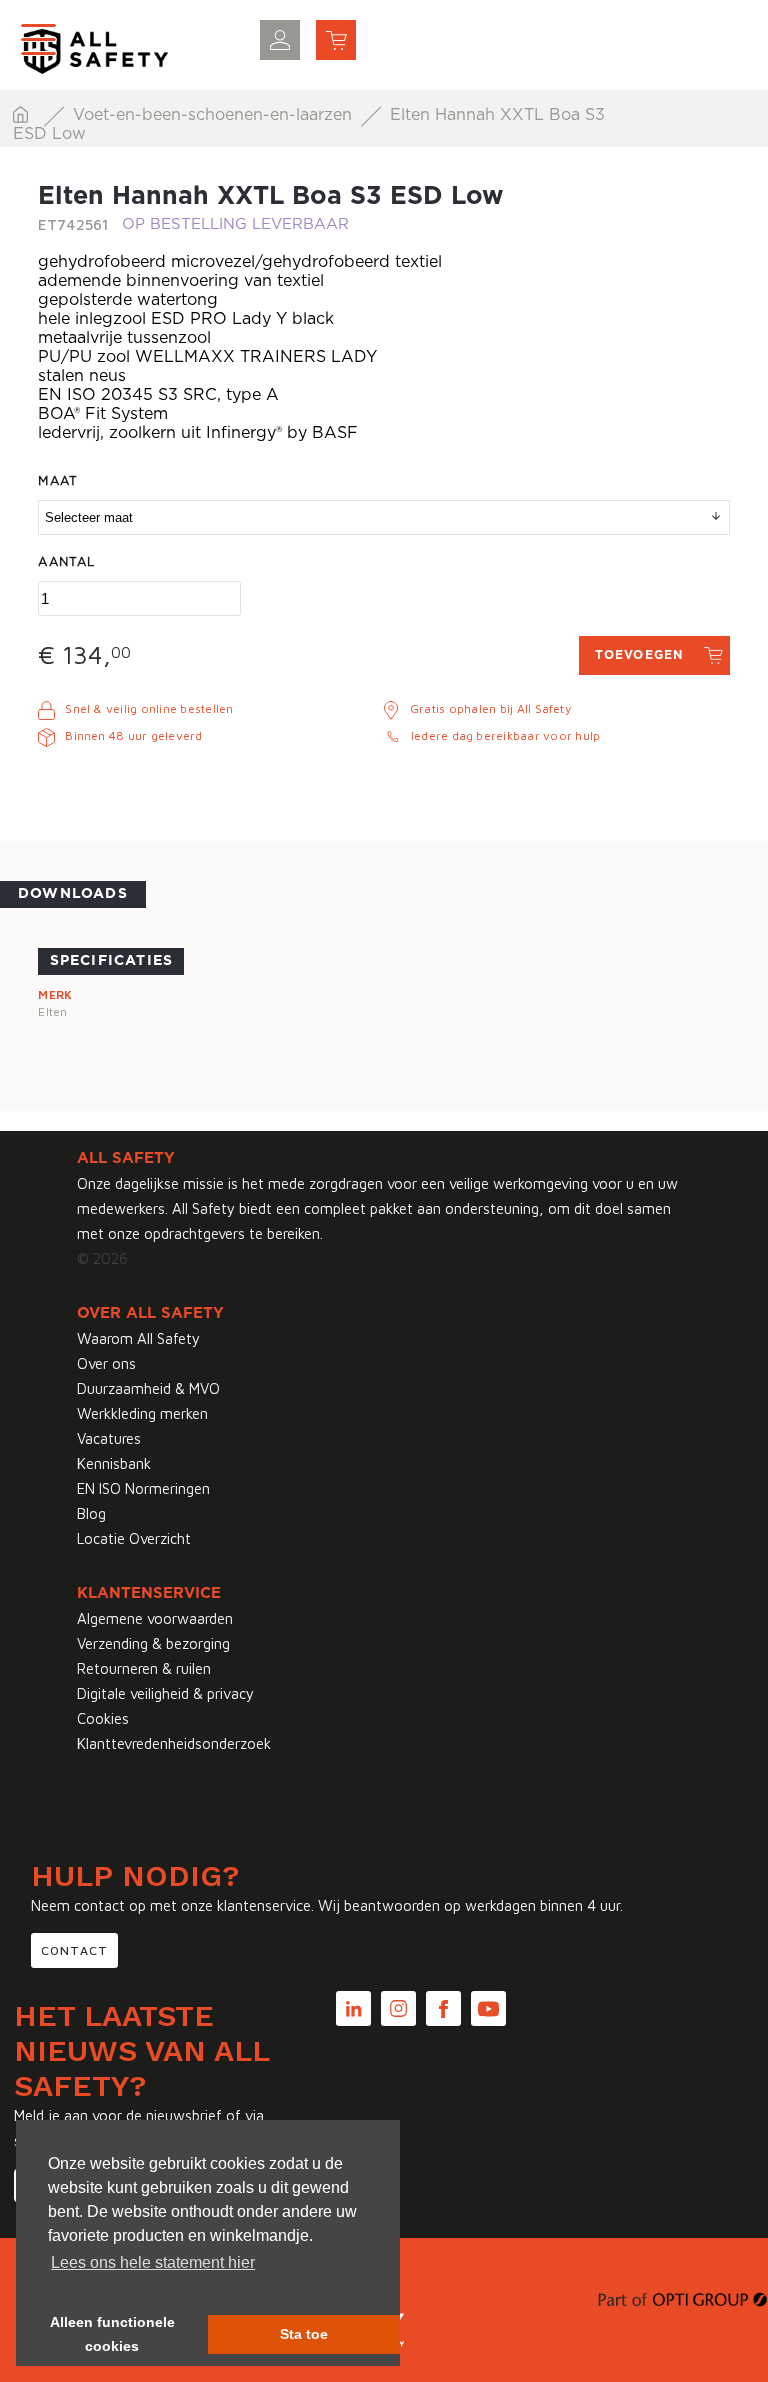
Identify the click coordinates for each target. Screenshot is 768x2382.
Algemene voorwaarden (155, 1618)
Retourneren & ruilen (144, 1668)
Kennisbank (114, 1463)
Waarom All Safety (138, 1338)
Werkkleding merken (142, 1413)
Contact (74, 1950)
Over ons (106, 1363)
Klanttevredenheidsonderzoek (174, 1743)
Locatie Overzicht (134, 1538)
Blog (91, 1513)
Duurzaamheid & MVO (148, 1388)
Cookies (103, 1718)
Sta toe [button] (304, 2334)
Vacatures (109, 1438)
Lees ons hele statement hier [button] (153, 2262)
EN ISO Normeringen (143, 1488)
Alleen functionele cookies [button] (112, 2334)
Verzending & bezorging (153, 1643)
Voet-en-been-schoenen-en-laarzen (215, 115)
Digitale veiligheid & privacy (165, 1693)
